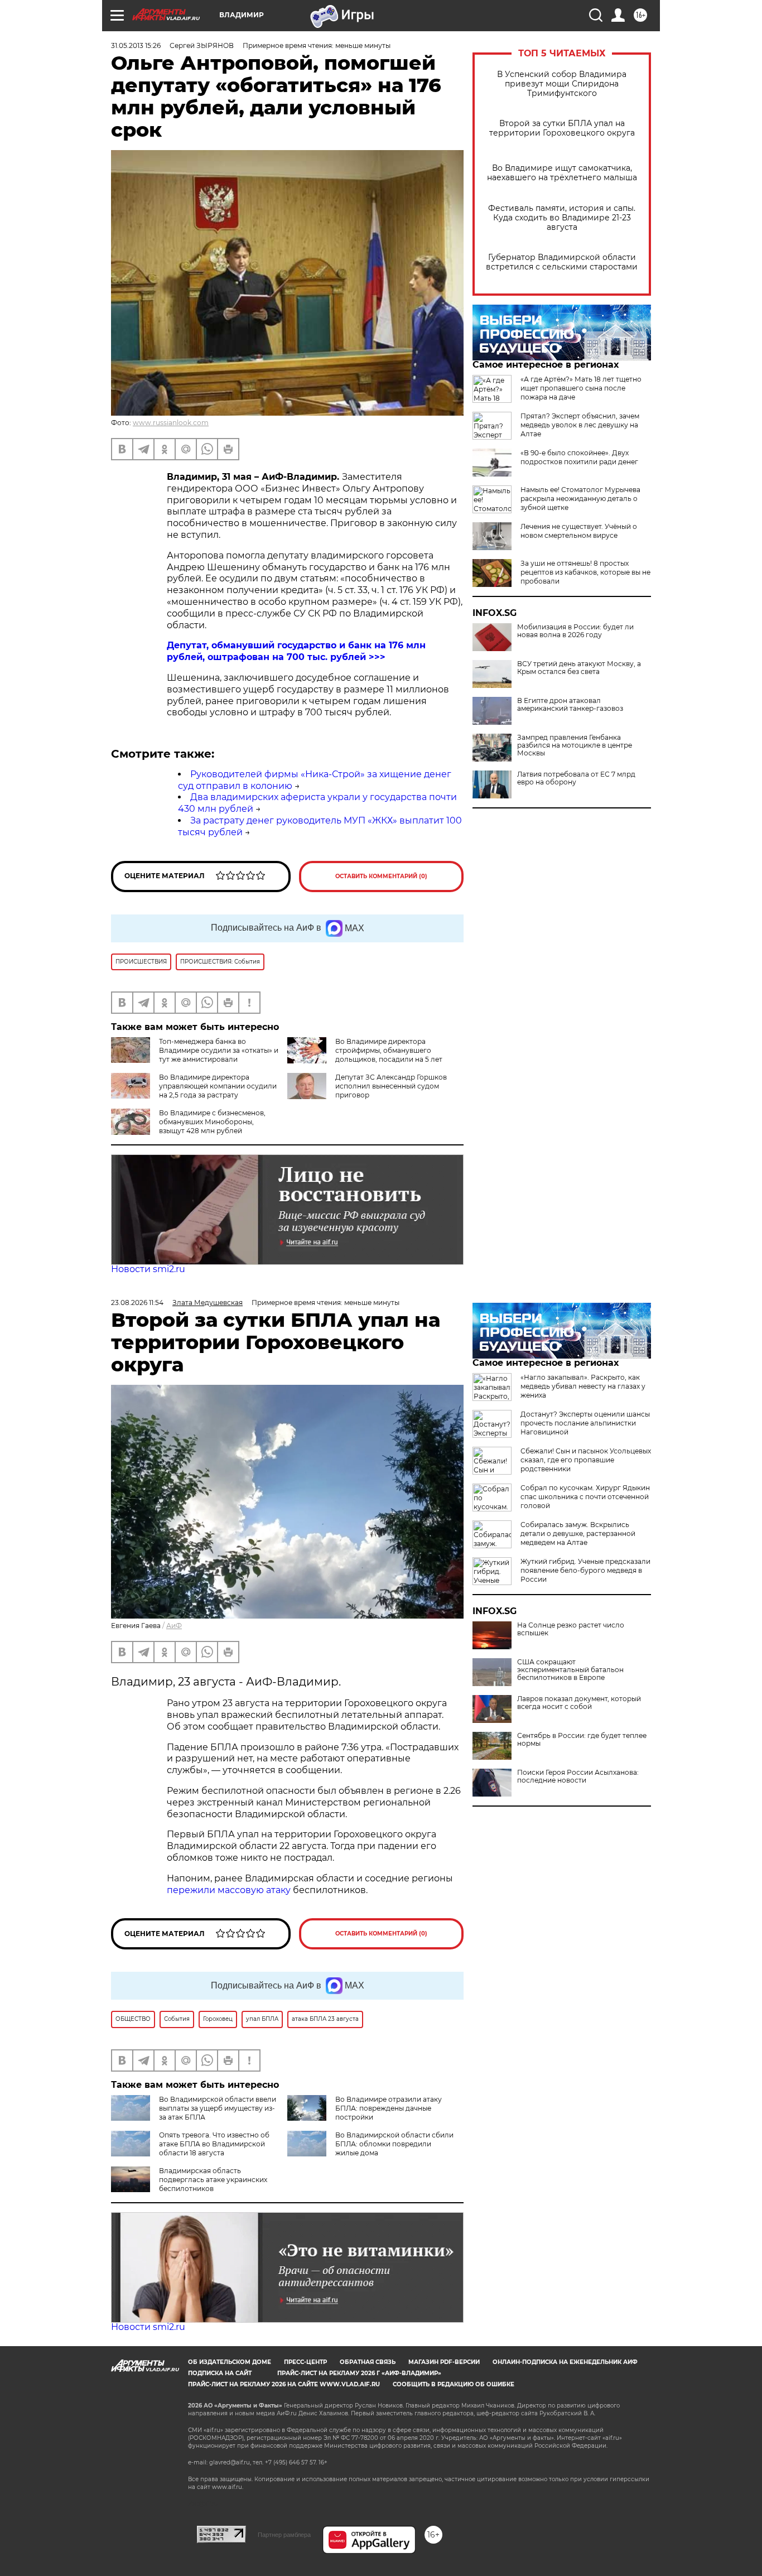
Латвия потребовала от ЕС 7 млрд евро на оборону (576, 778)
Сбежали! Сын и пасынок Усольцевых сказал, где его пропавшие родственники (586, 1460)
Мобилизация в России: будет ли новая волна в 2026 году (575, 631)
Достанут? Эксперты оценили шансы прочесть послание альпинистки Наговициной (585, 1423)
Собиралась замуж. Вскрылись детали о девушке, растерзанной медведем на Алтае (578, 1533)
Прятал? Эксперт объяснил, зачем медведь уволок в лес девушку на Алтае (580, 425)
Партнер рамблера (284, 2535)
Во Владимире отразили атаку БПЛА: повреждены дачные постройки (389, 2108)
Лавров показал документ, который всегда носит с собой (579, 1703)
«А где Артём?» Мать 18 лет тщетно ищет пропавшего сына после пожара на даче (581, 388)
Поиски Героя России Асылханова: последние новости (578, 1776)
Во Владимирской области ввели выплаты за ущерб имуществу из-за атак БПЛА (218, 2108)
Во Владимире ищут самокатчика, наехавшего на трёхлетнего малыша (562, 173)
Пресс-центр (305, 2362)
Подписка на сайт (220, 2373)
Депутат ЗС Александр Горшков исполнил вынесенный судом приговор (391, 1086)
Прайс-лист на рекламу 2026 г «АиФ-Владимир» (359, 2373)
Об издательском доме (230, 2362)
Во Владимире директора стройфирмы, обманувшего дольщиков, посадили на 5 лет (389, 1050)
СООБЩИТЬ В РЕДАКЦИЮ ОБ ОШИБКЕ (454, 2384)
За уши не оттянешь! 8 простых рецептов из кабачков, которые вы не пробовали (585, 572)
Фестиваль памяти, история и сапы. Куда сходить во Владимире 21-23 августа (562, 218)
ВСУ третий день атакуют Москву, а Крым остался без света (579, 668)
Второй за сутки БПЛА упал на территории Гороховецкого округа (562, 128)
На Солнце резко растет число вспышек (571, 1629)
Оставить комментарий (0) (381, 876)
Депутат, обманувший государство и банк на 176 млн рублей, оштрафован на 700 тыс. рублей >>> (296, 651)
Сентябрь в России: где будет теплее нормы (582, 1740)
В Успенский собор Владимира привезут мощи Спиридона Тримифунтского (562, 84)
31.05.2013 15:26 (136, 45)
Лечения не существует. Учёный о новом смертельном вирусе (579, 531)
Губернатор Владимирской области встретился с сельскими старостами (562, 262)
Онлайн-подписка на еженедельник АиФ (565, 2362)
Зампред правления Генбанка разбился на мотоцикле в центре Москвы (575, 745)
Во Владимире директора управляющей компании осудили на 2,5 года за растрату (218, 1086)
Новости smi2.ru (148, 1269)
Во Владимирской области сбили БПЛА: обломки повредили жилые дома (394, 2144)
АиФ (174, 1626)
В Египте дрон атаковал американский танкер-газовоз (570, 705)
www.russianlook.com (171, 423)
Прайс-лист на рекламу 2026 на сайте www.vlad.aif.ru (284, 2384)
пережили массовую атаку (229, 1890)
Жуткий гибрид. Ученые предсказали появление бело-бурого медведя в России (585, 1570)
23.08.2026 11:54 (137, 1303)
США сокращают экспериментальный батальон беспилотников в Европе (570, 1670)
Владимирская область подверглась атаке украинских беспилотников (213, 2180)
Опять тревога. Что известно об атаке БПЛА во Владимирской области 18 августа (214, 2144)
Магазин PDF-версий (444, 2362)
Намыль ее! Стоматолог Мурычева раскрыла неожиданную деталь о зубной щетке (580, 499)
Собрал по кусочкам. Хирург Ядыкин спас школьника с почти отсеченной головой (585, 1497)
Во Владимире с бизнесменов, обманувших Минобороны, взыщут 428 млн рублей (212, 1122)
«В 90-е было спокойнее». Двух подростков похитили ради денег (579, 457)
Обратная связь (368, 2362)
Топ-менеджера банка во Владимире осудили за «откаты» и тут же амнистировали (219, 1050)
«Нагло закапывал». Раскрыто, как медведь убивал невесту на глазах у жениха (583, 1386)
